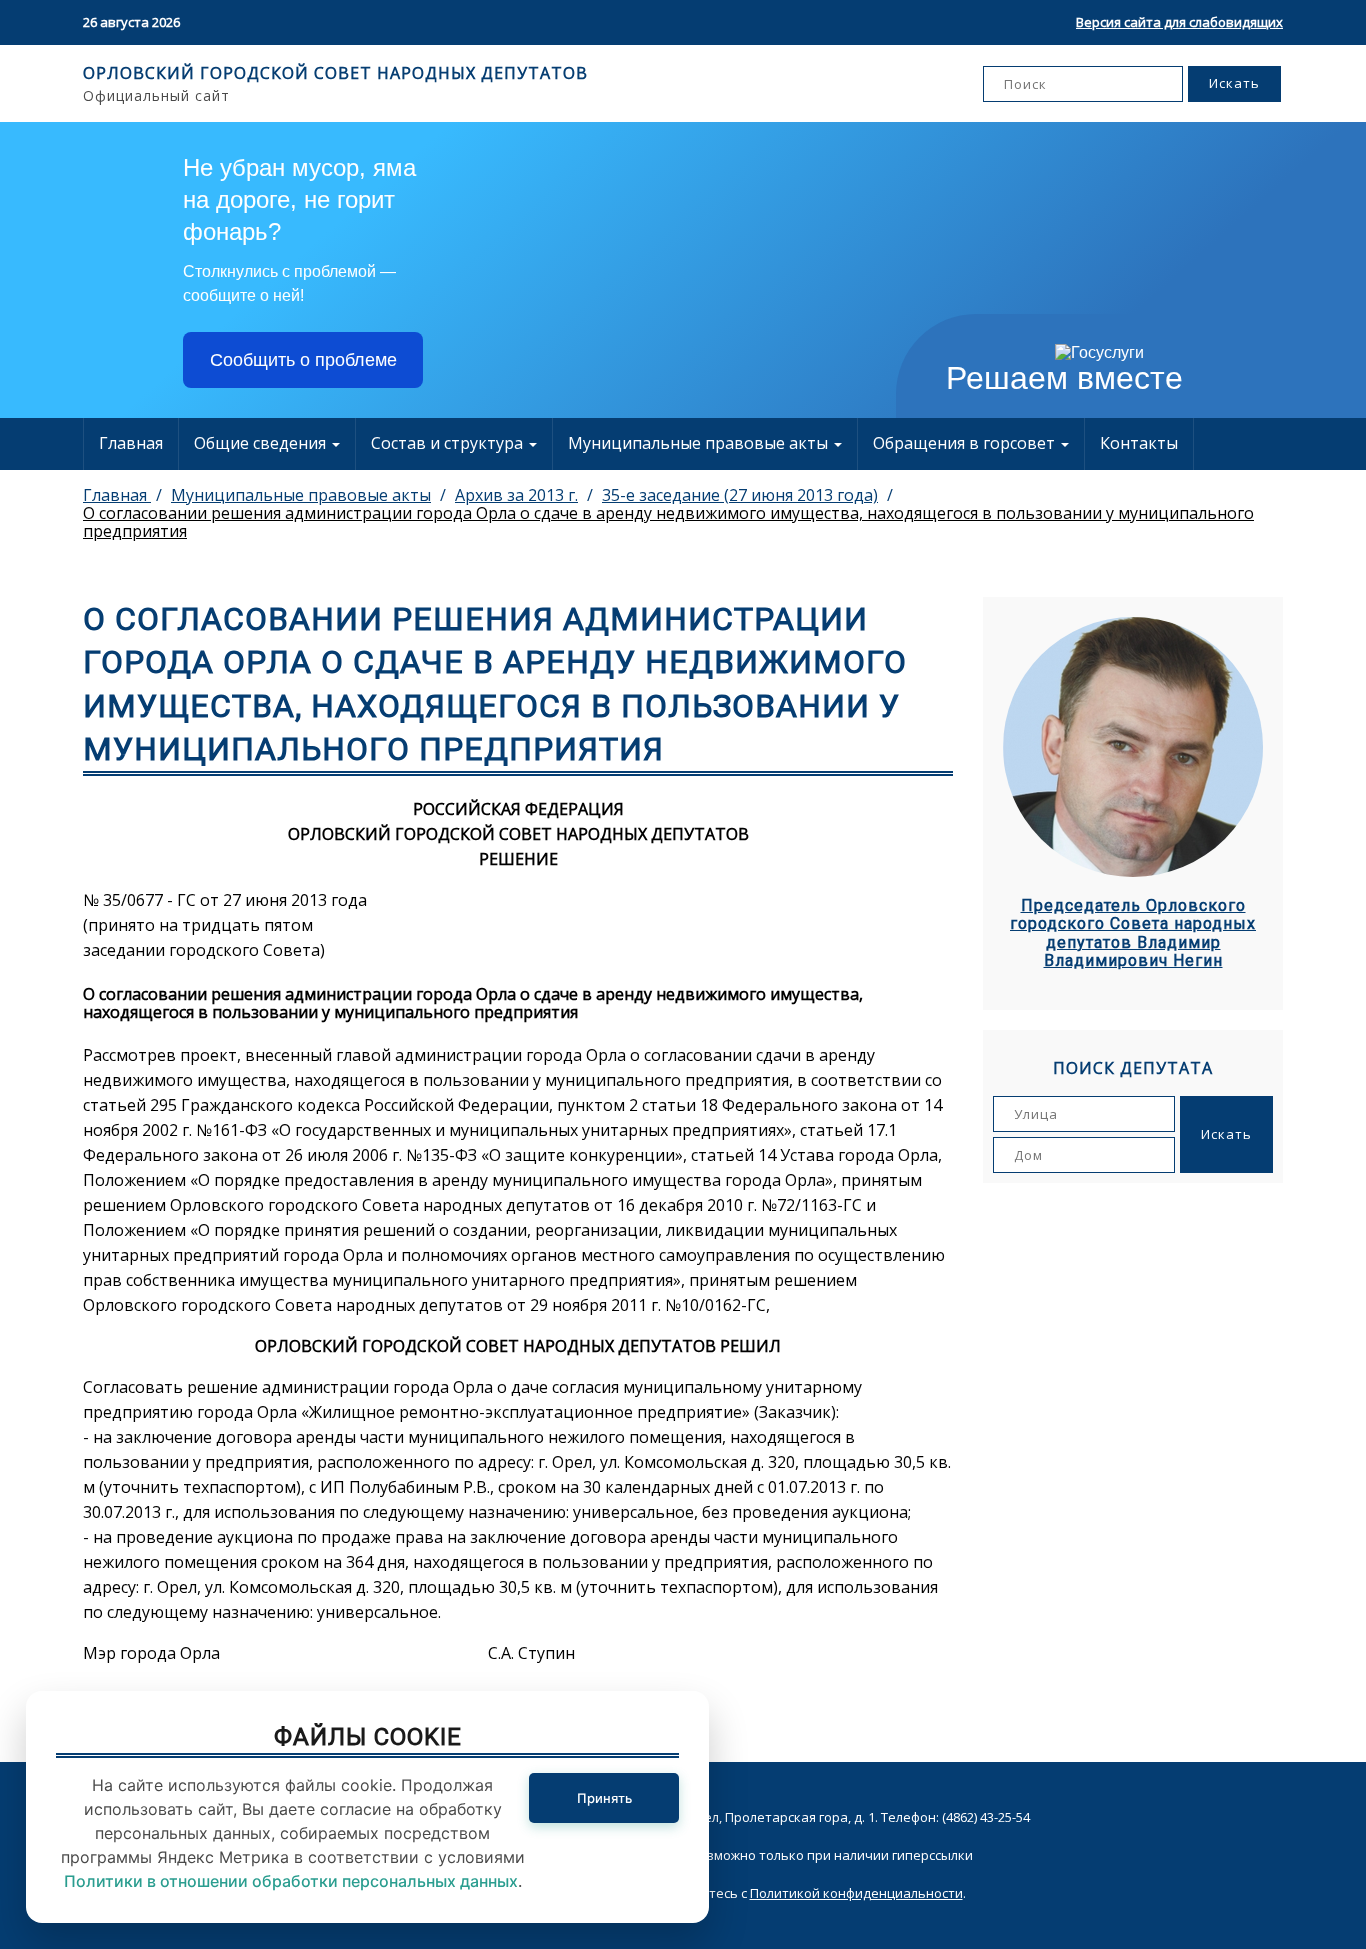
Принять (604, 1798)
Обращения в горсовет (966, 443)
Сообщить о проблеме (303, 360)
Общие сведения (262, 443)
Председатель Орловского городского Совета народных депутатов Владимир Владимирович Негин (1133, 933)
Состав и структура (449, 443)
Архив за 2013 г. (516, 495)
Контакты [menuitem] (1139, 443)
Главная (131, 443)
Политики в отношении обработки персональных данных (291, 1881)
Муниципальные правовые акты (700, 443)
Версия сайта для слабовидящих (1179, 22)
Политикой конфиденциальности (856, 1893)
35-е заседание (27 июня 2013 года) (740, 495)
